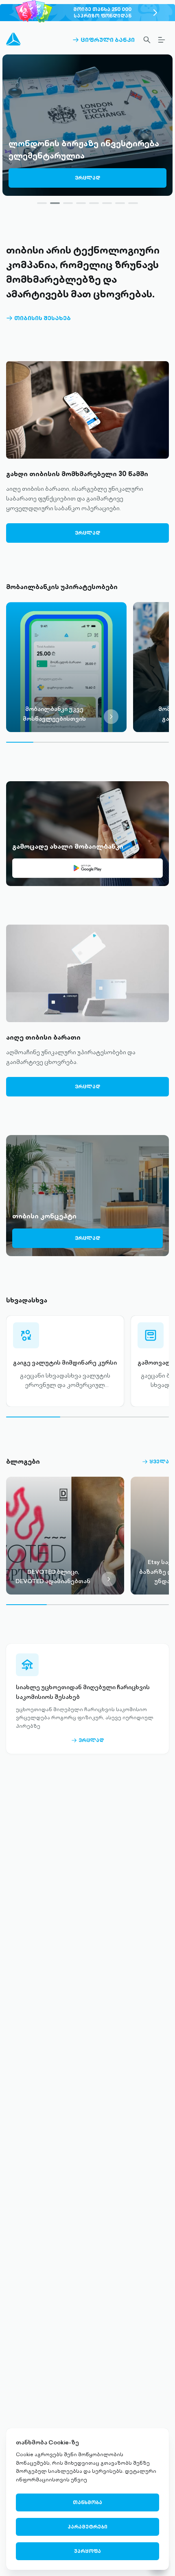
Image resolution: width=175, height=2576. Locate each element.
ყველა (155, 1462)
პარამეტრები (87, 2527)
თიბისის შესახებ (38, 318)
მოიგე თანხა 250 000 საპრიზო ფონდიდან (102, 12)
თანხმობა (87, 2502)
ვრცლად (87, 178)
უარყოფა (87, 2551)
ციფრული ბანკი (104, 40)
